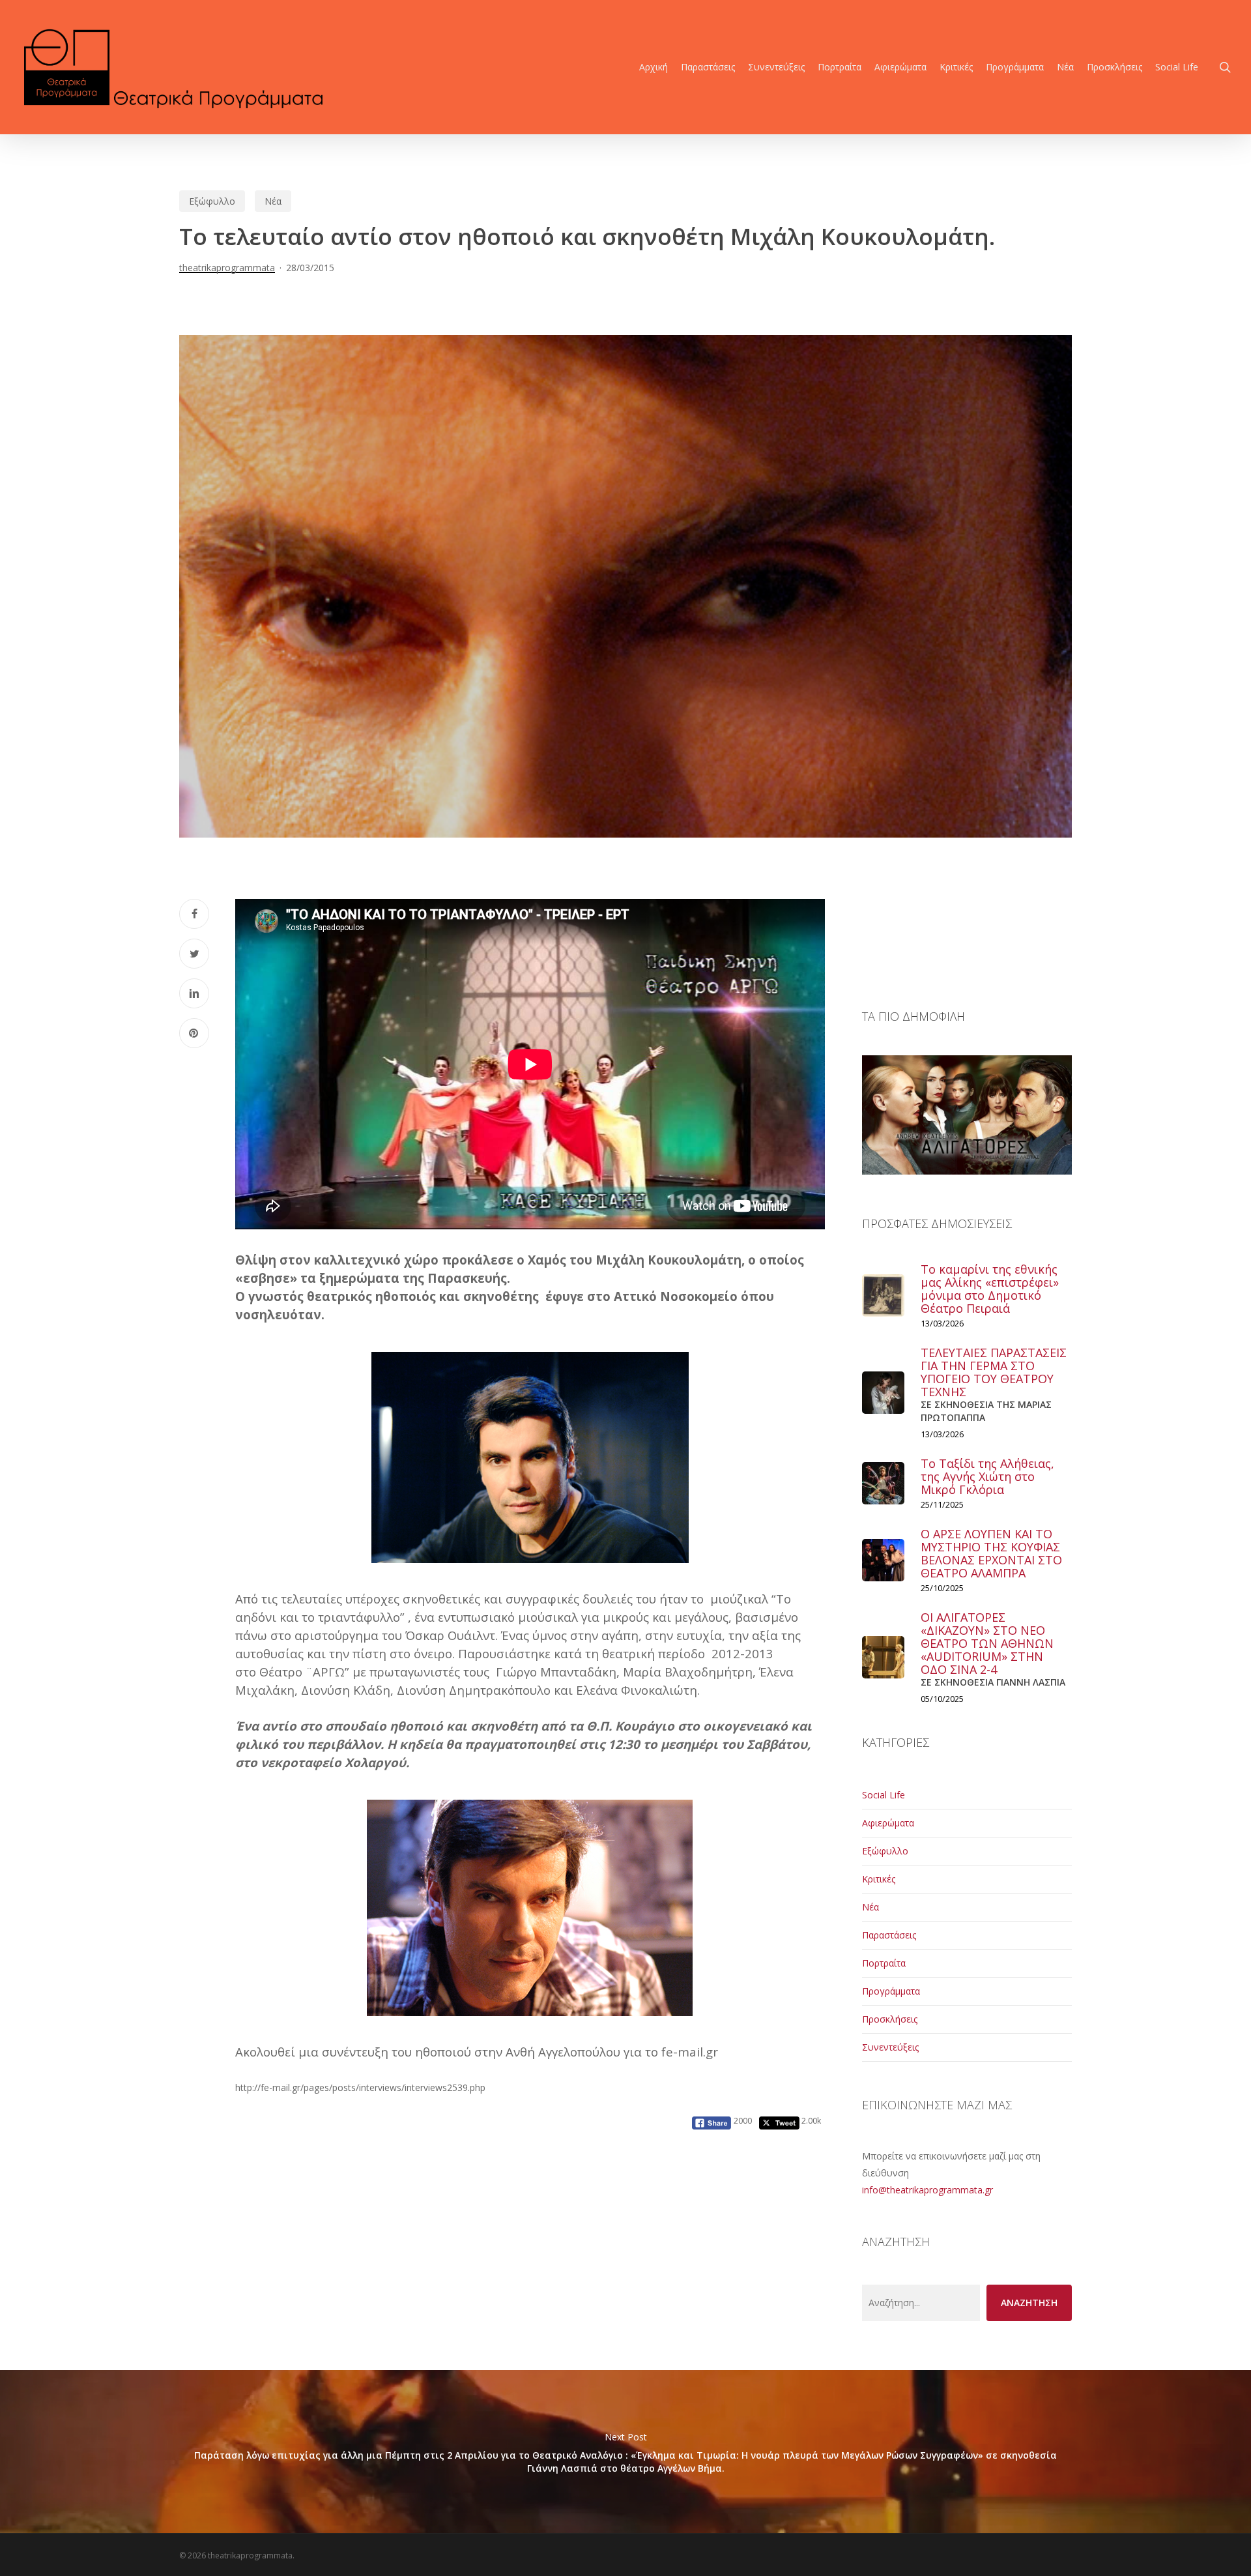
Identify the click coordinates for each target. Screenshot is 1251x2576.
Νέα (273, 201)
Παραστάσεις (889, 1935)
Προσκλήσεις (890, 2019)
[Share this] (194, 914)
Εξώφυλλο (212, 201)
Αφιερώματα (888, 1823)
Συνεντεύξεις (890, 2047)
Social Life (884, 1795)
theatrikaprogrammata (227, 268)
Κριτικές (879, 1879)
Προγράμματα (891, 1991)
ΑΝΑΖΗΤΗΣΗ (1029, 2303)
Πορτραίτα (884, 1963)
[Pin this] (194, 1033)
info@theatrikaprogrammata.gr (927, 2190)
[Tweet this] (194, 954)
